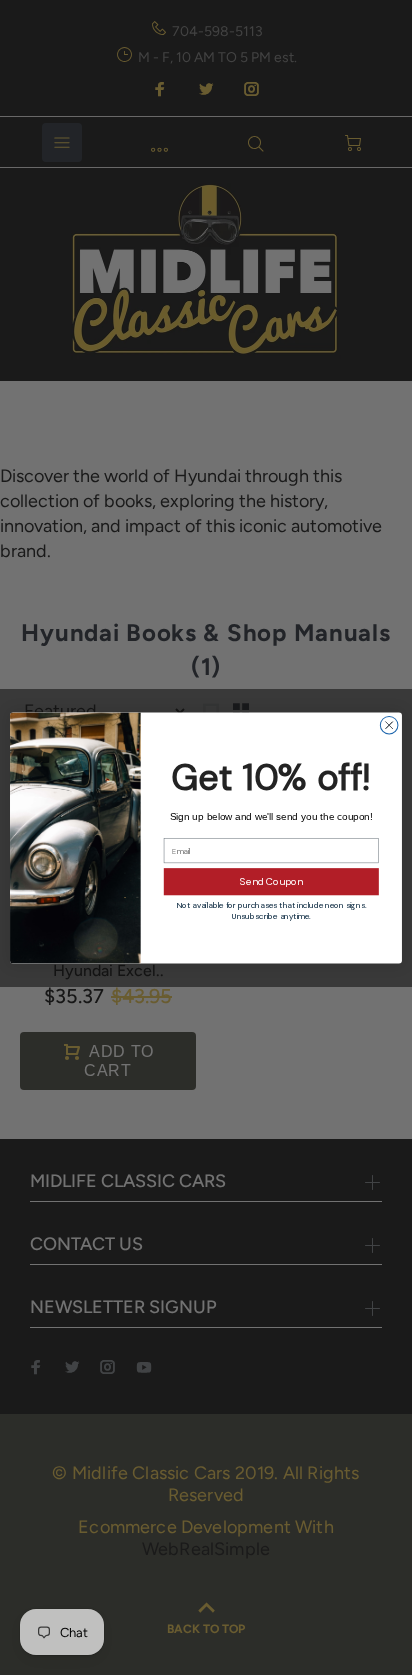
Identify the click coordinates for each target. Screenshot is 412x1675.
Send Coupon (271, 881)
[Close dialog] (389, 725)
